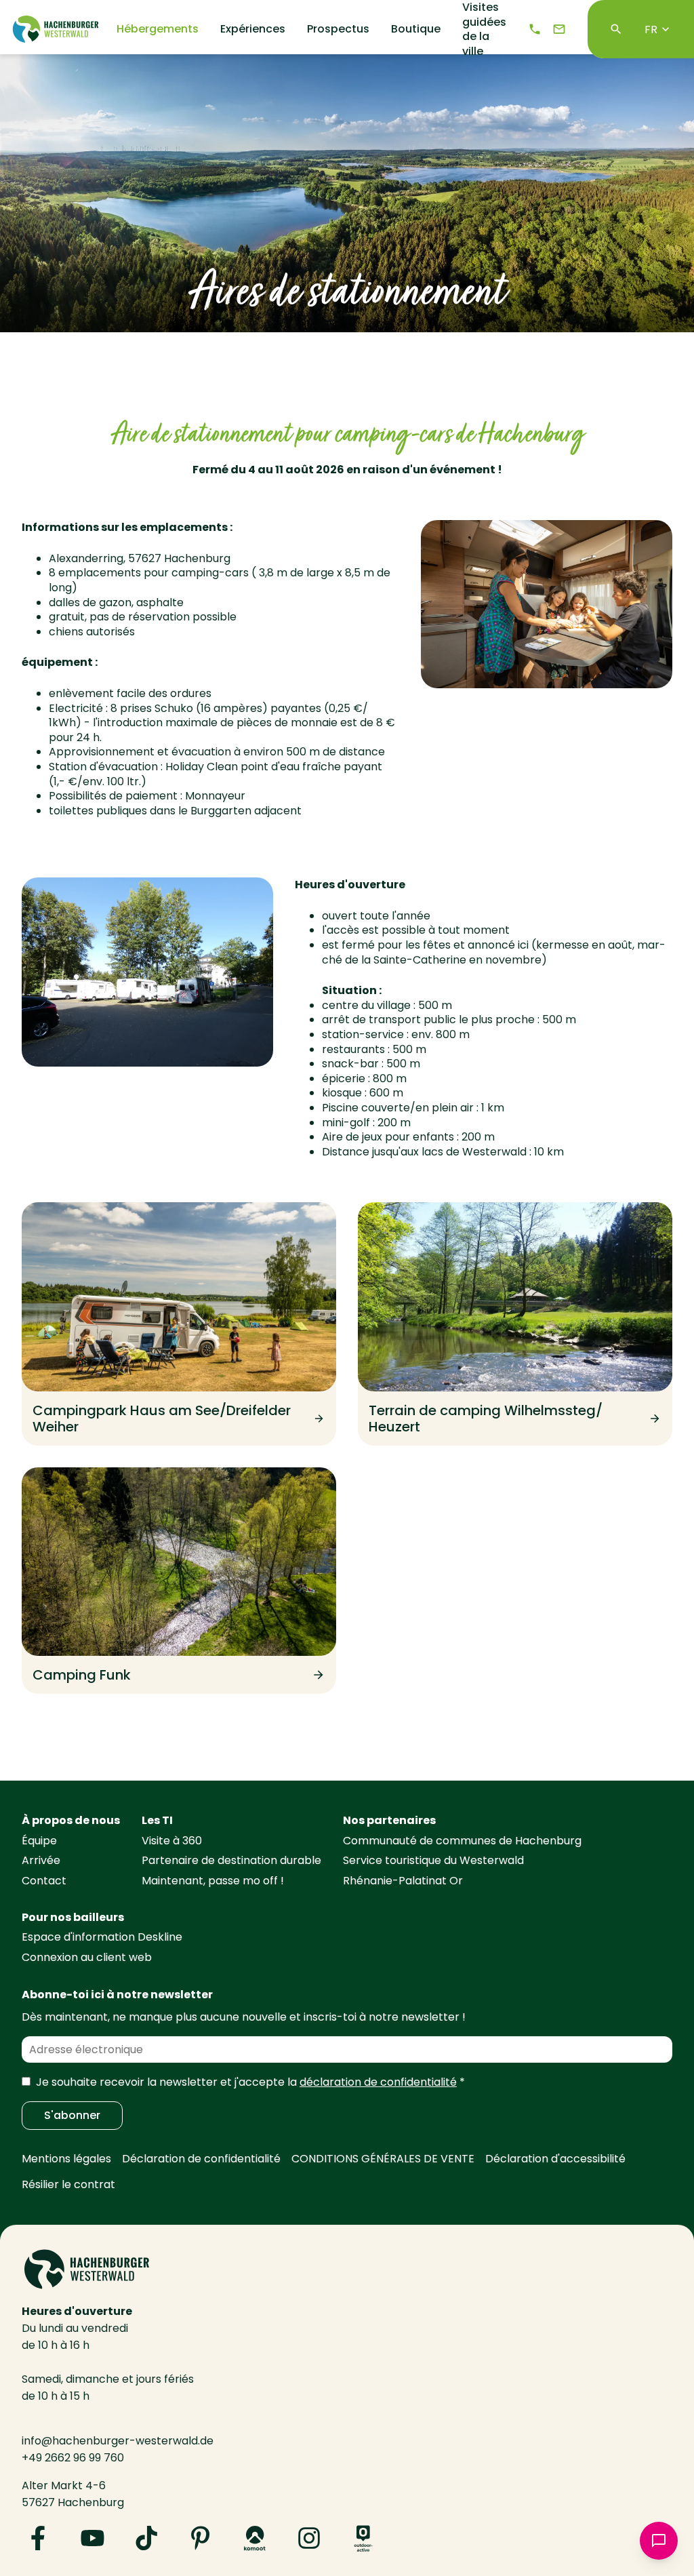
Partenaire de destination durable (231, 1860)
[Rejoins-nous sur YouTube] (92, 2538)
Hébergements (158, 29)
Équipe (39, 1841)
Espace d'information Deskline (102, 1937)
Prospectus (338, 29)
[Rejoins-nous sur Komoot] (255, 2538)
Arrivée (41, 1860)
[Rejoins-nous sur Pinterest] (201, 2538)
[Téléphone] (535, 29)
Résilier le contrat (68, 2184)
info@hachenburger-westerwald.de (118, 2441)
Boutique (416, 29)
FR (651, 29)
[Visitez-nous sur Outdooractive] (363, 2538)
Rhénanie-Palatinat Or (403, 1881)
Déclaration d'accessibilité (555, 2159)
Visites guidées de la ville (484, 29)
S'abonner (72, 2115)
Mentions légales (66, 2159)
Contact (44, 1881)
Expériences (253, 29)
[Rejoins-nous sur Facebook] (38, 2538)
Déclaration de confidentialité (201, 2159)
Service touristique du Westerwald (433, 1860)
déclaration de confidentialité (378, 2082)
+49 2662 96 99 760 (73, 2458)
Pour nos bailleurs (73, 1917)
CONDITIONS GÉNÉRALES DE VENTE (383, 2159)
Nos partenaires (389, 1820)
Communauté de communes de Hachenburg (462, 1841)
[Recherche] (616, 29)
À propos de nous (71, 1820)
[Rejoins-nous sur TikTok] (146, 2538)
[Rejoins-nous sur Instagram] (309, 2538)
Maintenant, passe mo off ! (213, 1881)
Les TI (157, 1820)
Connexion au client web (87, 1957)
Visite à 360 (172, 1841)
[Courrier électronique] (559, 29)
